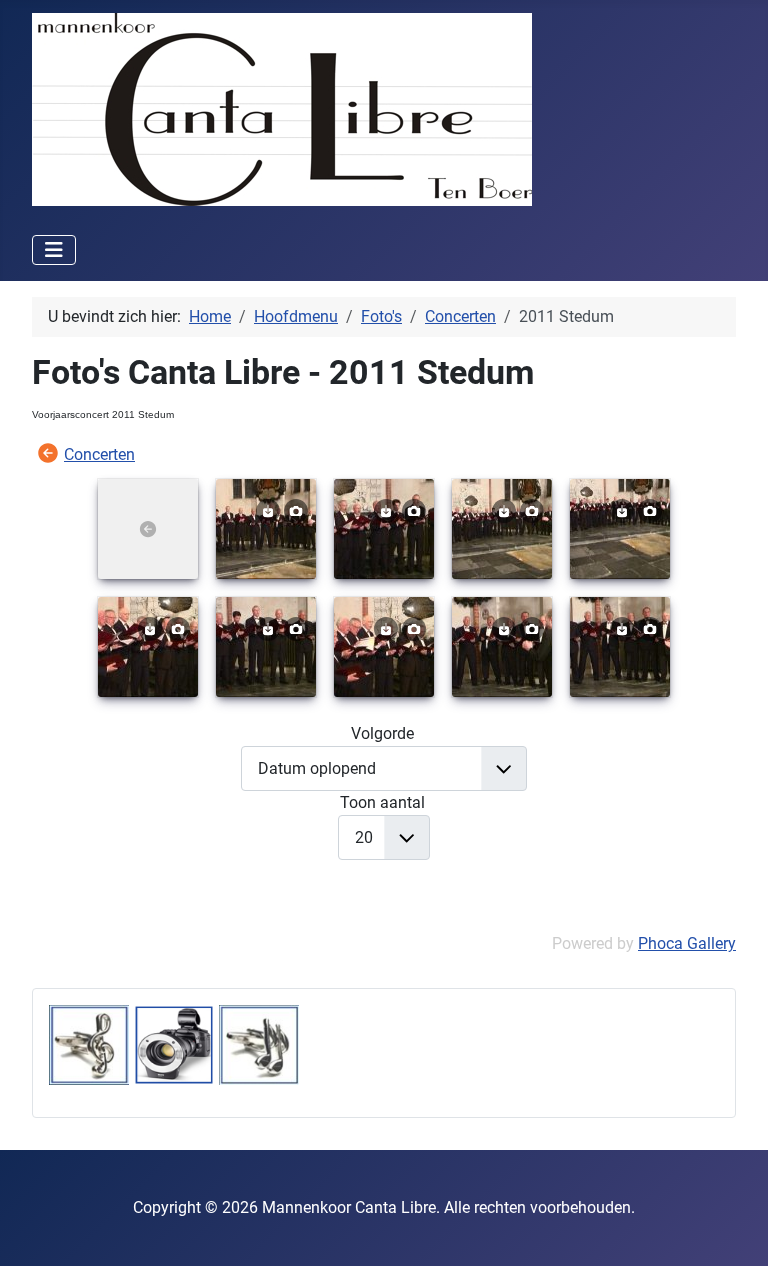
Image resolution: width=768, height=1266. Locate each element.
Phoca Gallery (687, 943)
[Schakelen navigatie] (54, 250)
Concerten (99, 454)
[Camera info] (296, 509)
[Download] (268, 509)
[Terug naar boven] (733, 1229)
